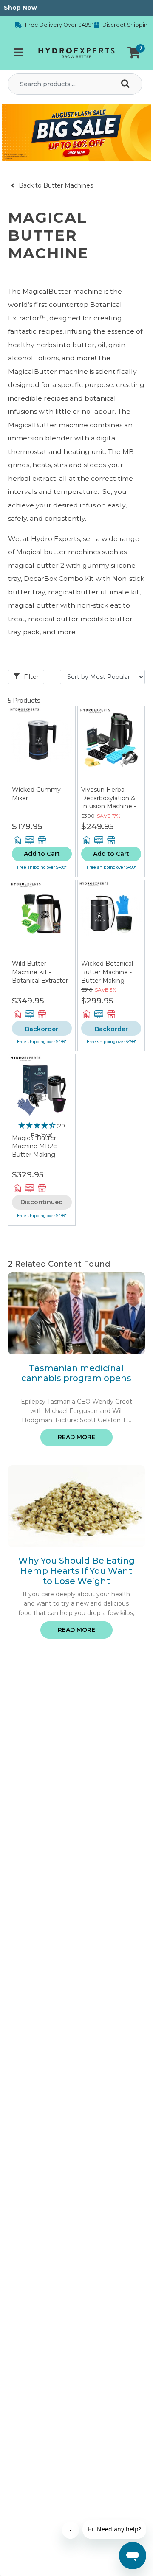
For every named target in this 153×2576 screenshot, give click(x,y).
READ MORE (76, 1437)
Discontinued (42, 1202)
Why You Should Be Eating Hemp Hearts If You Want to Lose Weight (76, 1571)
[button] (134, 53)
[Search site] (127, 84)
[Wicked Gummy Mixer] (42, 746)
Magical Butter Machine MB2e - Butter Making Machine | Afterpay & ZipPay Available (40, 1155)
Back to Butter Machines (55, 185)
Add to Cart (42, 854)
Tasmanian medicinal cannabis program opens (76, 1373)
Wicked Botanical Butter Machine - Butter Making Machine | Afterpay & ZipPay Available (109, 980)
